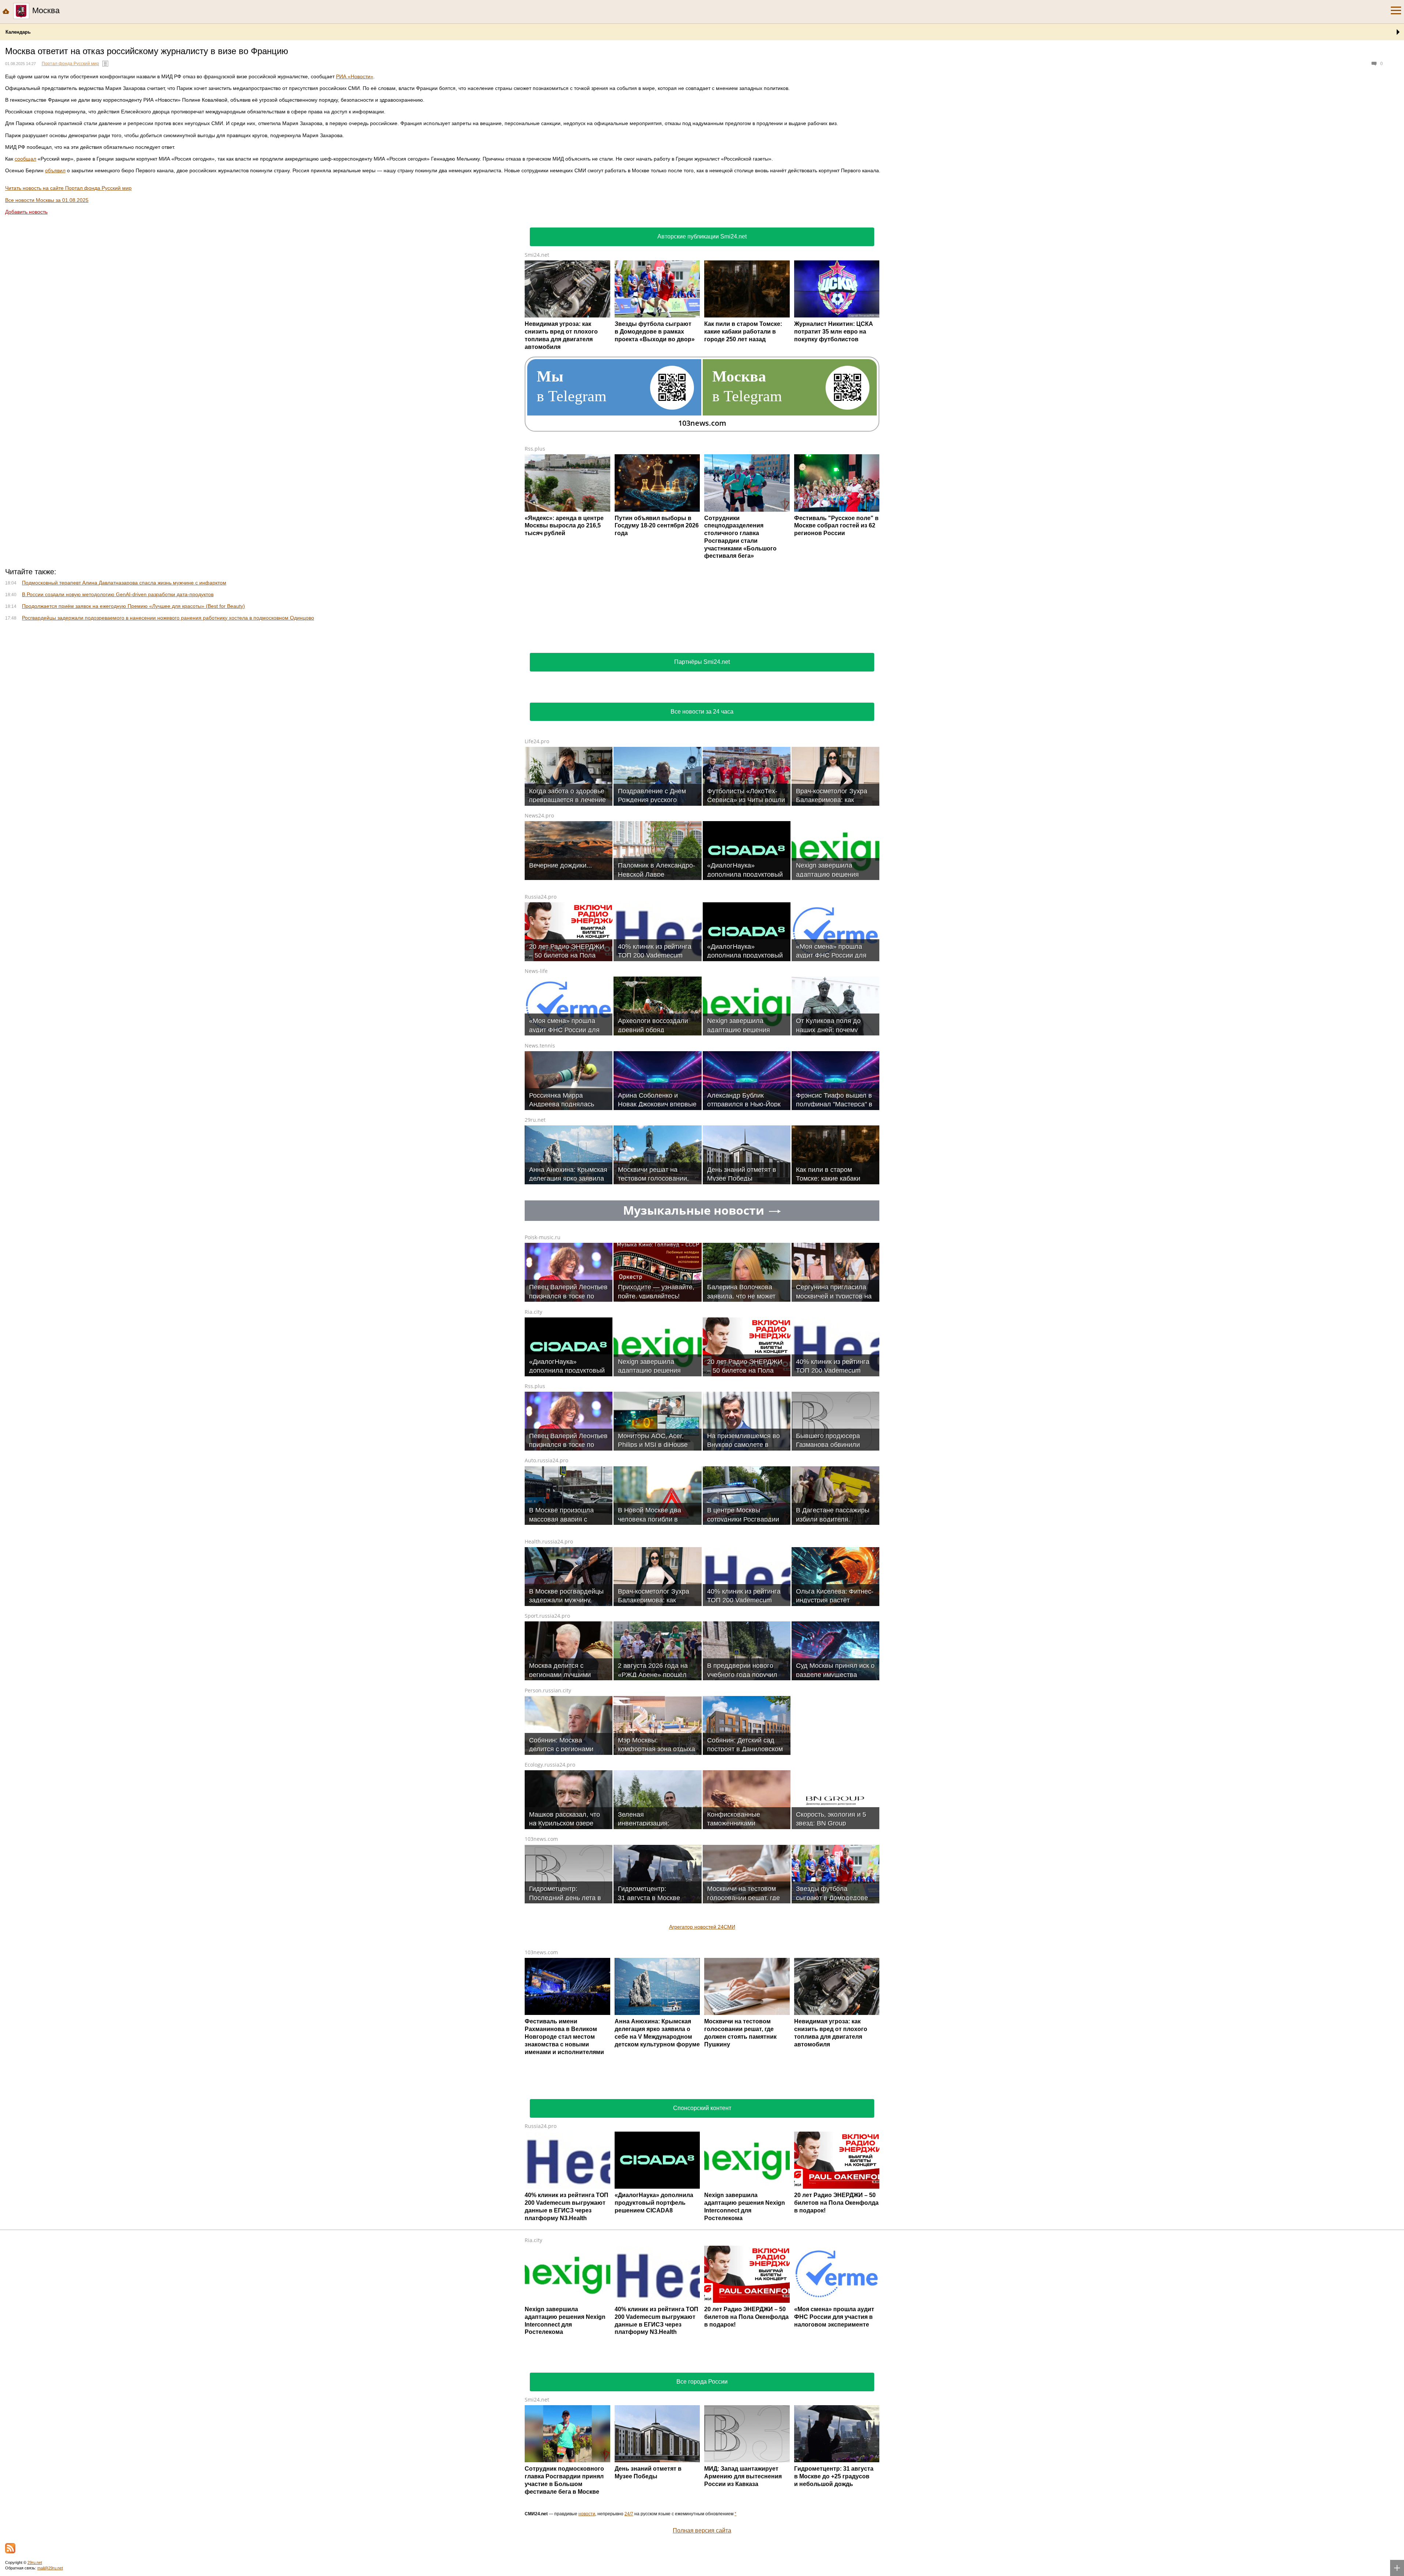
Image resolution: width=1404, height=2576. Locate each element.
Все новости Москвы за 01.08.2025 (47, 200)
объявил (55, 170)
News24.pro (539, 912)
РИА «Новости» (355, 76)
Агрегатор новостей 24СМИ (702, 2024)
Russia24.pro (541, 994)
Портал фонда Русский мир (70, 64)
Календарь (18, 32)
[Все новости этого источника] (105, 64)
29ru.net (535, 1217)
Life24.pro (537, 838)
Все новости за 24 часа (702, 808)
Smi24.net (537, 255)
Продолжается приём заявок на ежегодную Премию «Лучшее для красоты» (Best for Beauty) (133, 703)
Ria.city (533, 1409)
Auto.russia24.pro (546, 1557)
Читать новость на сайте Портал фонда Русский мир (68, 188)
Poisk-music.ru (543, 1334)
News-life (536, 1068)
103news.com (541, 1936)
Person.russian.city (548, 1787)
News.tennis (540, 1142)
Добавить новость (26, 212)
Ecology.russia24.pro (550, 1862)
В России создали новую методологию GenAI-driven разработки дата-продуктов (118, 691)
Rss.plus (535, 449)
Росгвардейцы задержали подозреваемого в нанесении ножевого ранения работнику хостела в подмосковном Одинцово (168, 715)
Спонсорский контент (702, 2205)
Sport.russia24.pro (547, 1713)
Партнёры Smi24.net (702, 759)
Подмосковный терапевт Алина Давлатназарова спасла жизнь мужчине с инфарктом (124, 680)
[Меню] (1396, 11)
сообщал (25, 159)
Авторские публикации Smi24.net (702, 236)
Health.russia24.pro (549, 1638)
